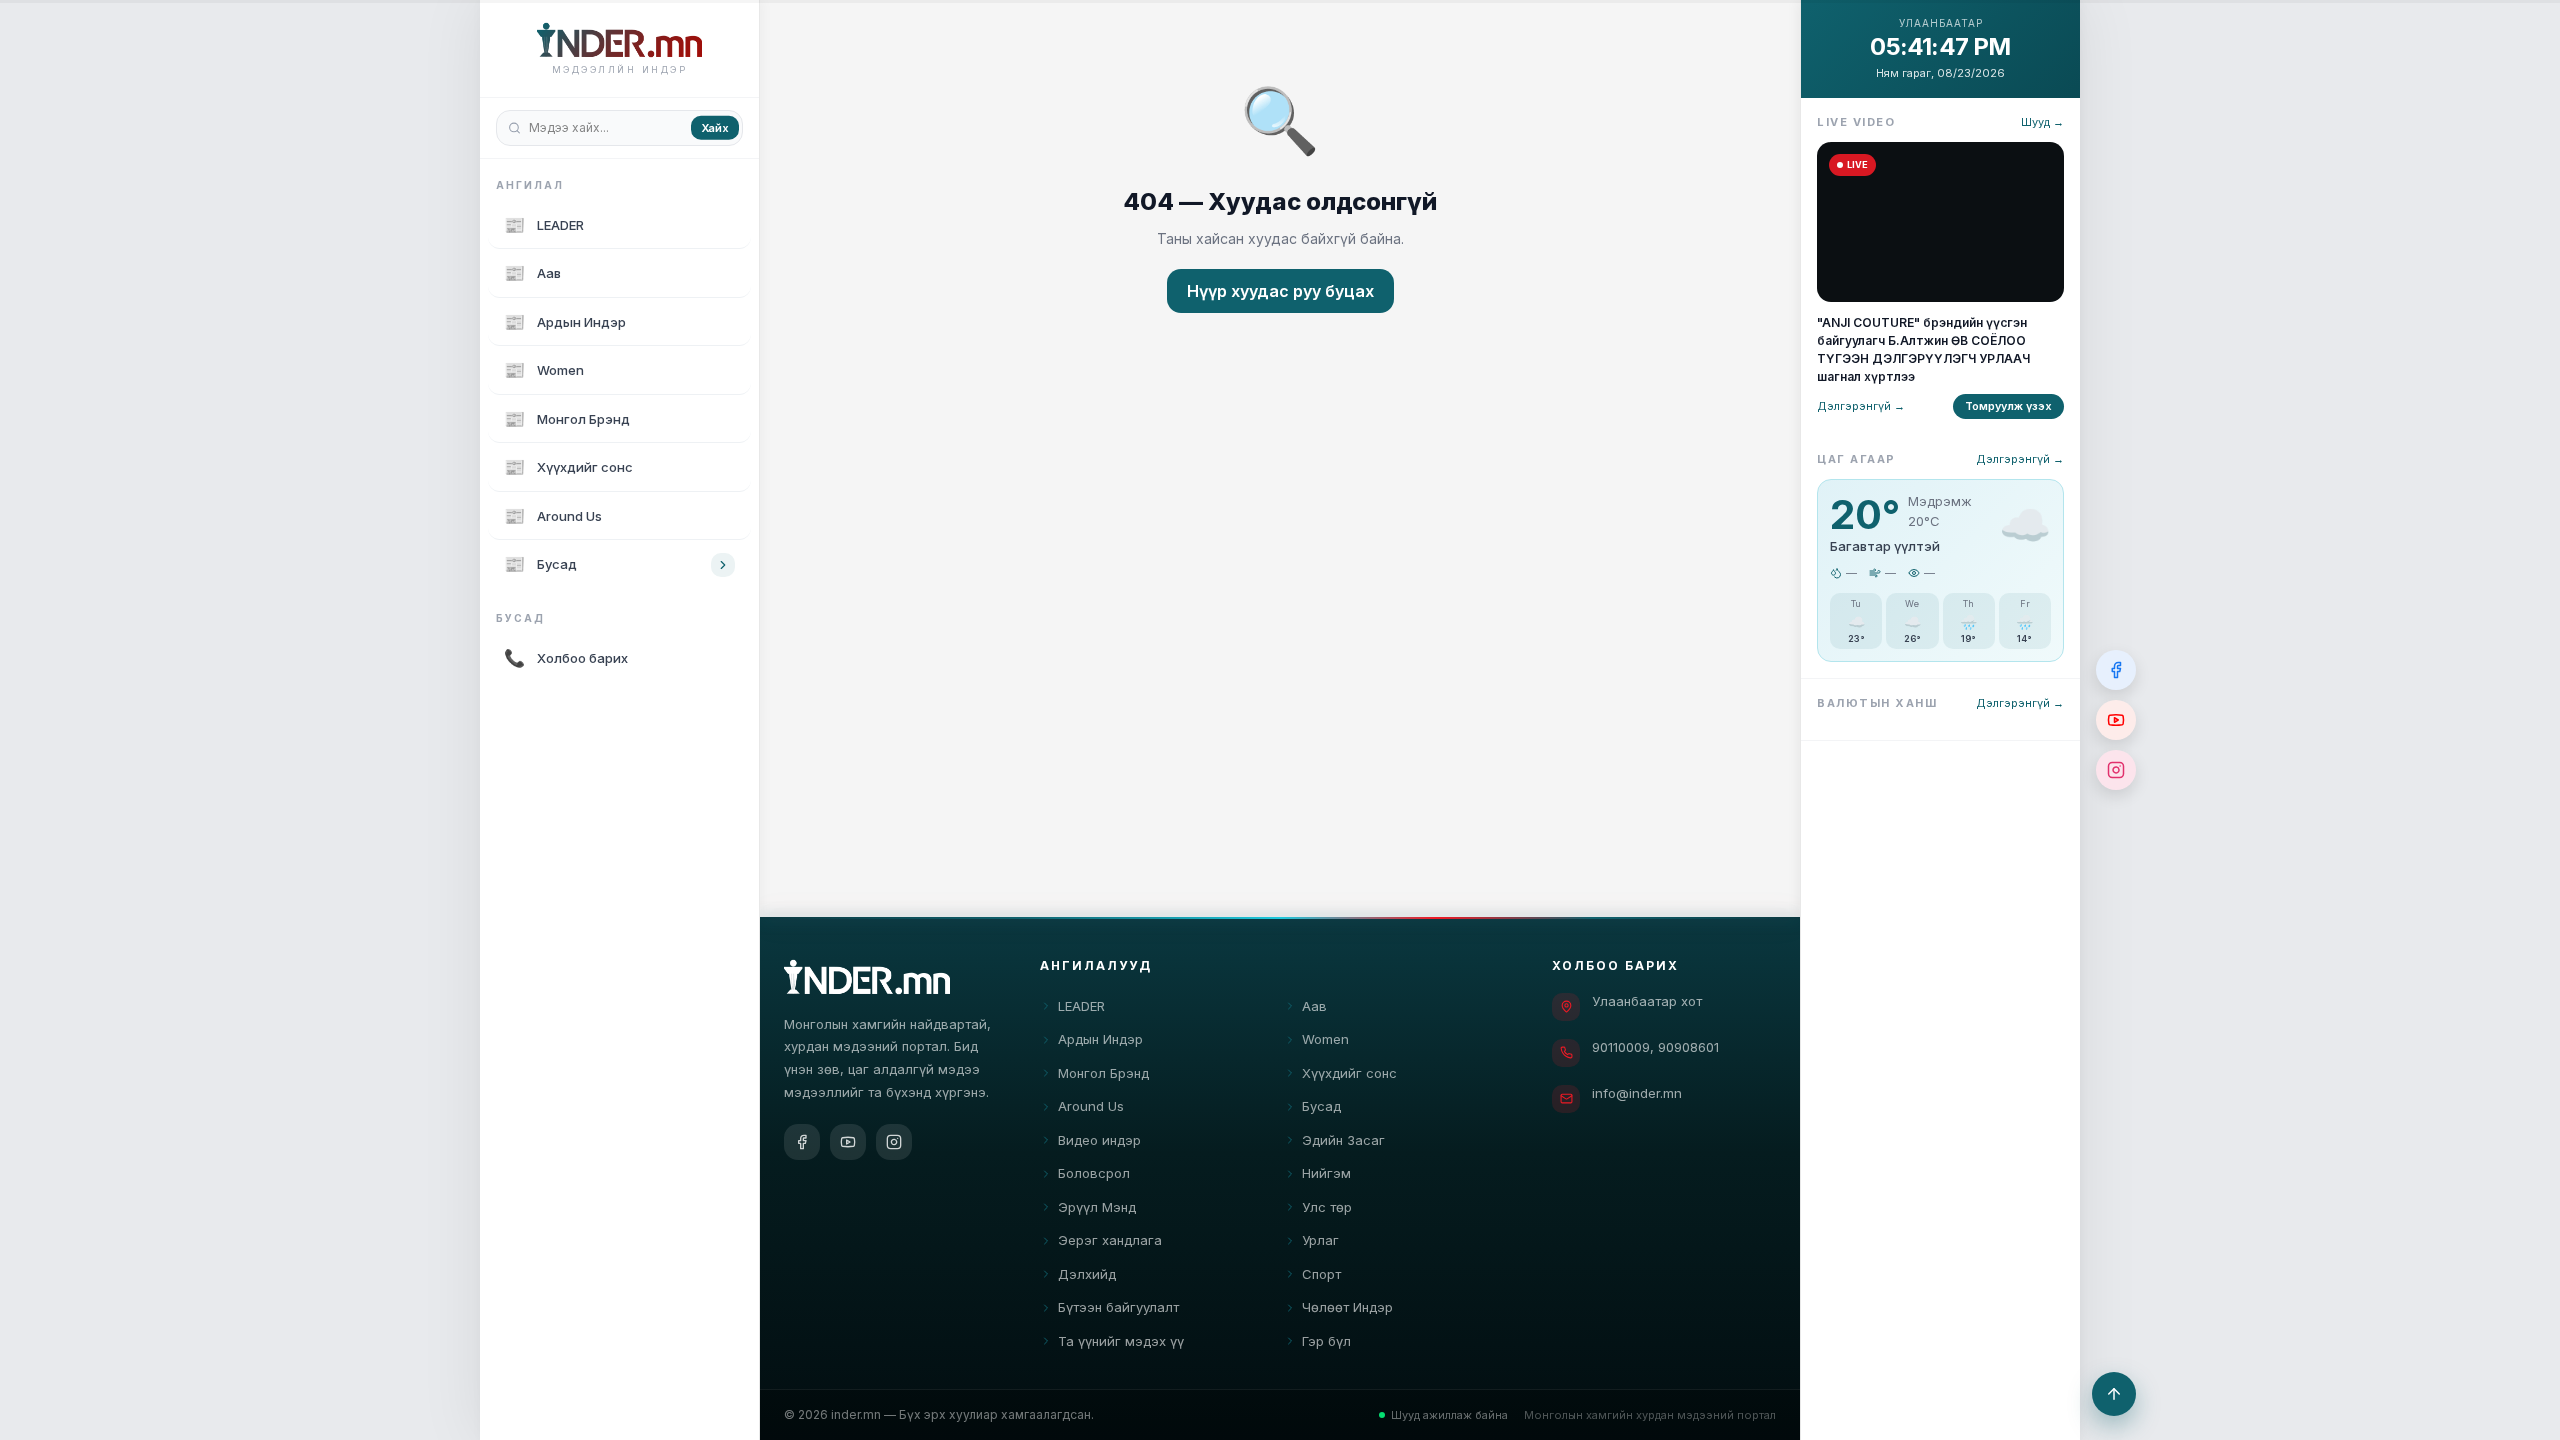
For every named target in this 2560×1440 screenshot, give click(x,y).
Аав (1314, 1006)
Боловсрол (1094, 1173)
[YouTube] (848, 1142)
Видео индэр (1099, 1140)
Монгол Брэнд (1103, 1073)
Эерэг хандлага (1110, 1240)
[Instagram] (894, 1142)
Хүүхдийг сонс (1349, 1073)
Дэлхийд (1087, 1274)
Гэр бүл (1326, 1341)
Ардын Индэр (1100, 1039)
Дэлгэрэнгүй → (1861, 406)
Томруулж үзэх (2008, 406)
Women (1325, 1039)
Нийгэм (1326, 1173)
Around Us (1091, 1106)
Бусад (1321, 1106)
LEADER (1081, 1006)
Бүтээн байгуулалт (1118, 1307)
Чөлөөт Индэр (1347, 1307)
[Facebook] (802, 1142)
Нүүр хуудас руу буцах (1280, 291)
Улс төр (1327, 1207)
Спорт (1321, 1274)
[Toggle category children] (723, 565)
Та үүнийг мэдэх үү (1121, 1341)
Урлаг (1320, 1240)
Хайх (715, 127)
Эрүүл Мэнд (1097, 1207)
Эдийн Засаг (1343, 1140)
